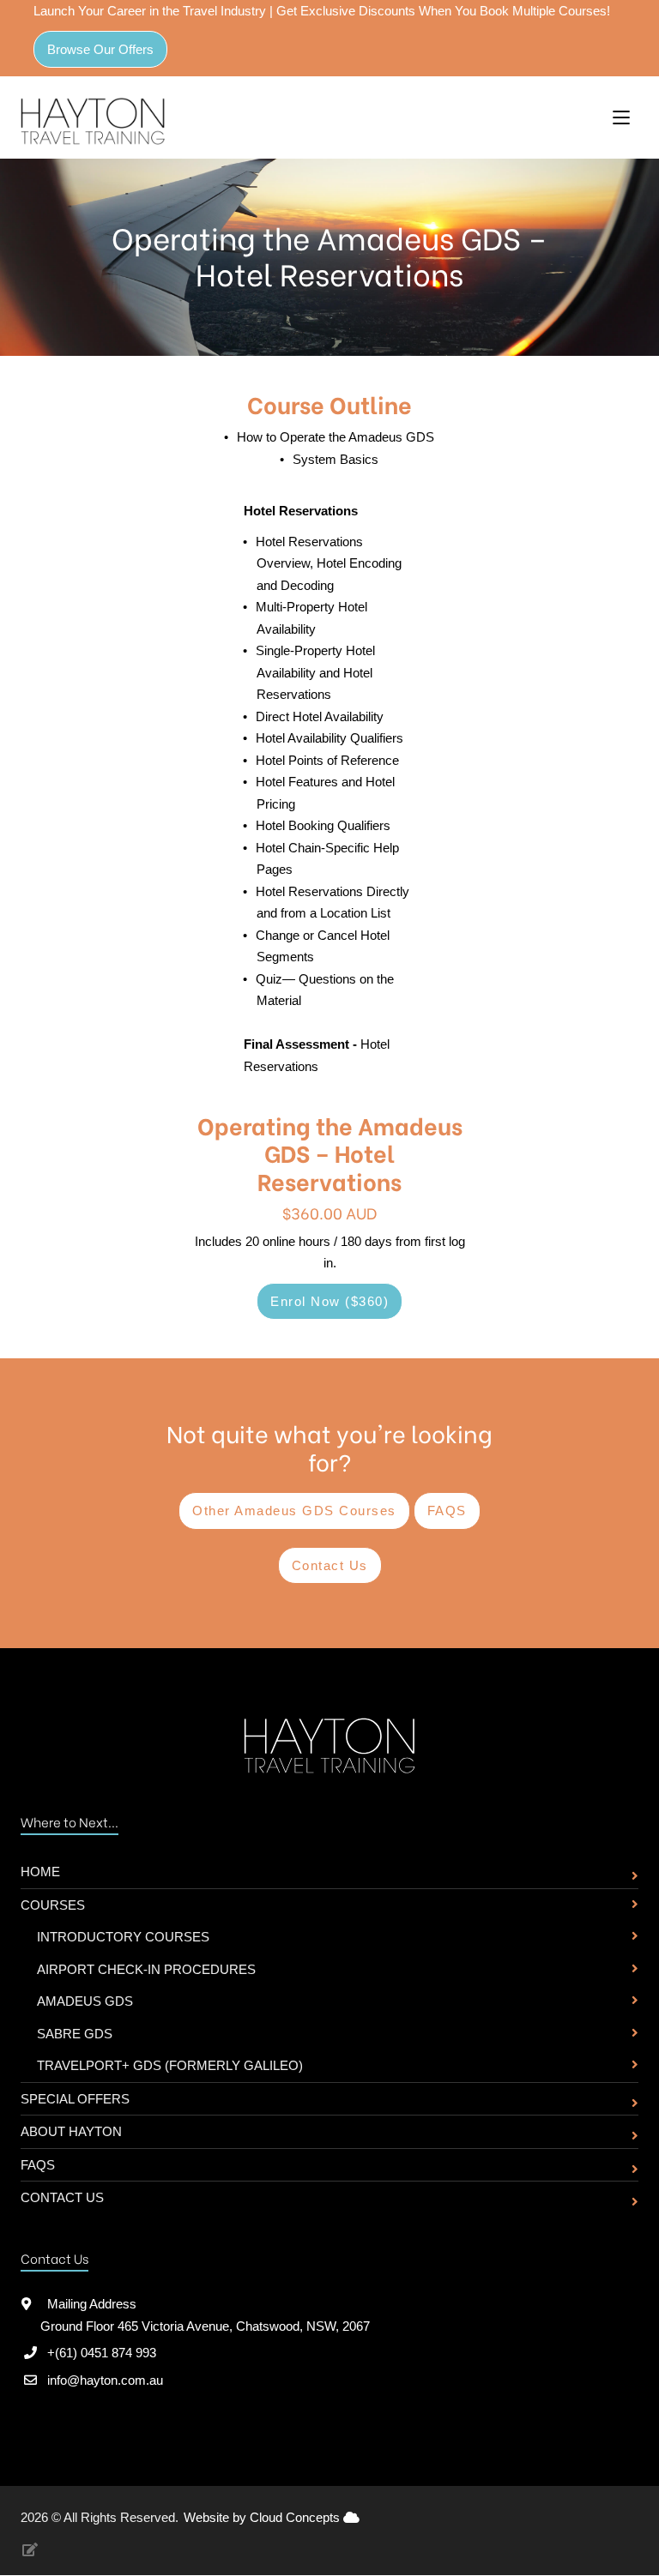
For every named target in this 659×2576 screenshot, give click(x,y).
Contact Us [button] (330, 1565)
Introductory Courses (123, 1937)
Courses (53, 1905)
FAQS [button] (447, 1511)
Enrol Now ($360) (329, 1301)
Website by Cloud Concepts (263, 2517)
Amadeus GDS (85, 2001)
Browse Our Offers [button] (100, 49)
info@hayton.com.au (105, 2380)
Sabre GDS (75, 2034)
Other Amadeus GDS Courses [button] (294, 1511)
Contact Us (62, 2197)
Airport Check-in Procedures (146, 1969)
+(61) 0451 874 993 (102, 2353)
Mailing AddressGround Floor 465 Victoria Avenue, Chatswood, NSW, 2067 (205, 2315)
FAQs (38, 2165)
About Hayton (71, 2131)
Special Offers (75, 2099)
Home (40, 1872)
